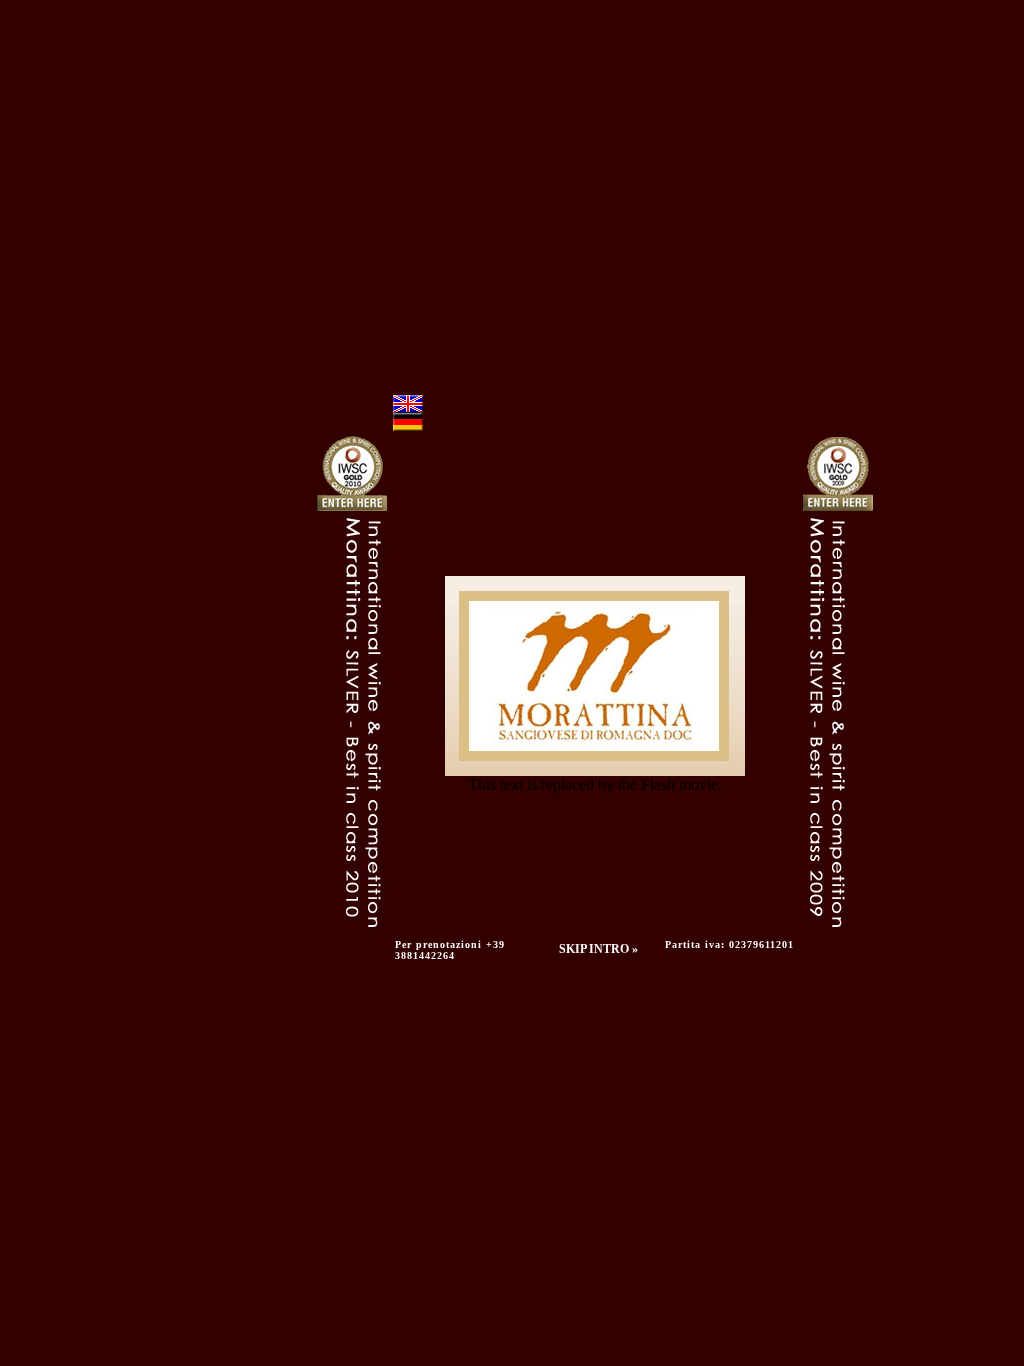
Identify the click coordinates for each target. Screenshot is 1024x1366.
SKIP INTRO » (598, 949)
